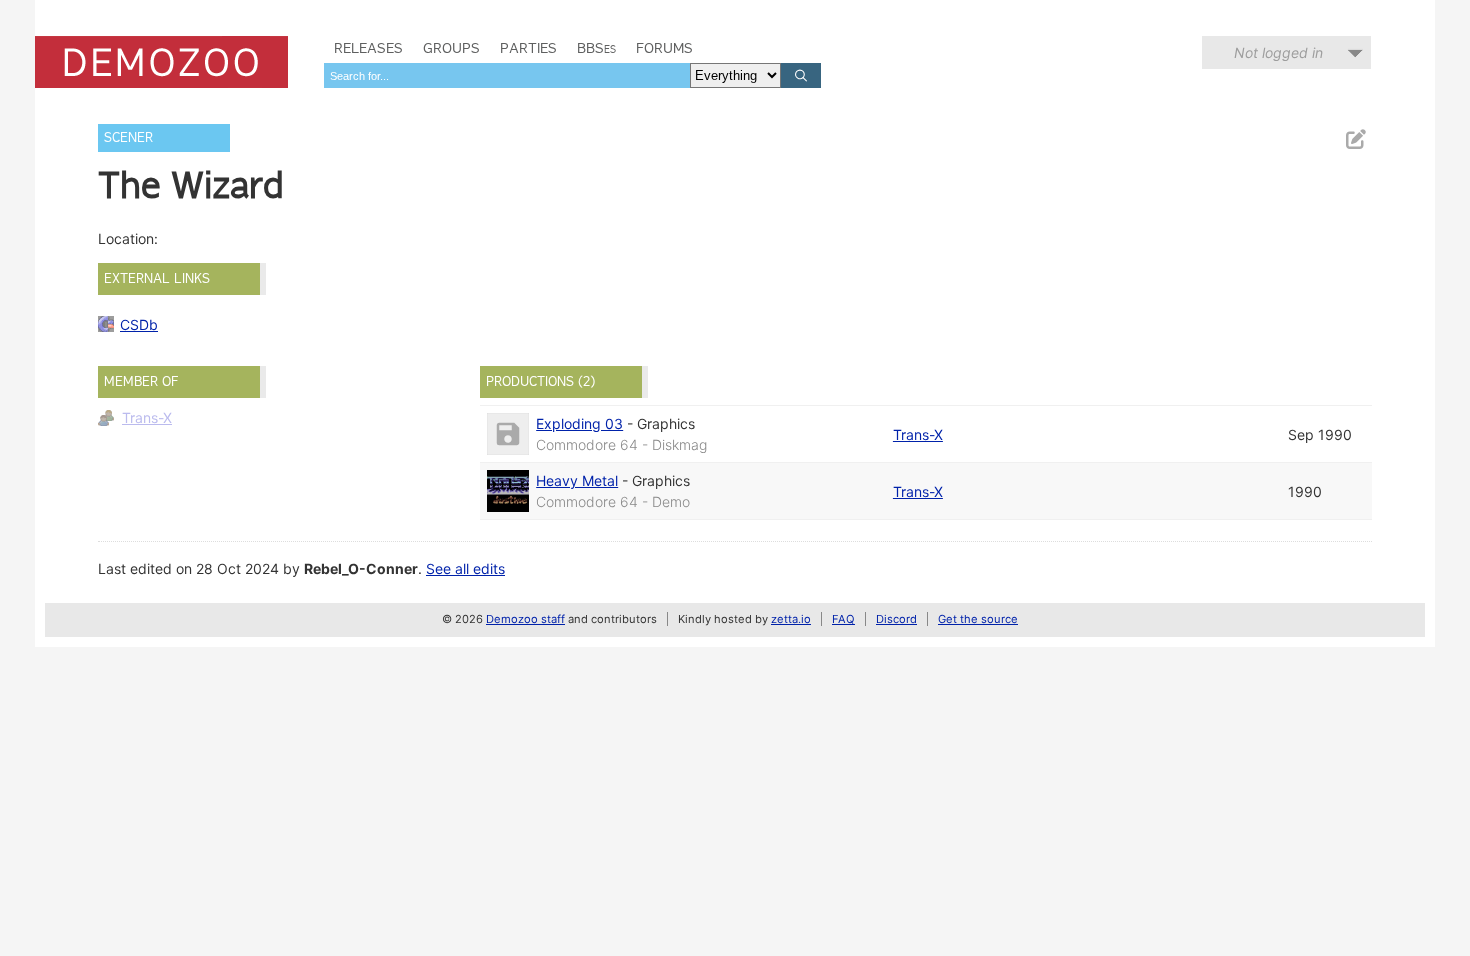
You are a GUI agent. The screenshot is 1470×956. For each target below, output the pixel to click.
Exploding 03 (579, 423)
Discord (896, 619)
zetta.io (791, 619)
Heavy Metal (577, 480)
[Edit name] (1355, 139)
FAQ (843, 619)
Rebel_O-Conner (361, 568)
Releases (368, 48)
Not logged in (1278, 52)
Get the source (978, 619)
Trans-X (147, 417)
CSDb (139, 324)
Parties (528, 48)
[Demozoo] (161, 62)
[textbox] (507, 75)
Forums (664, 48)
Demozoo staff (525, 619)
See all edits (465, 568)
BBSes (596, 48)
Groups (451, 48)
